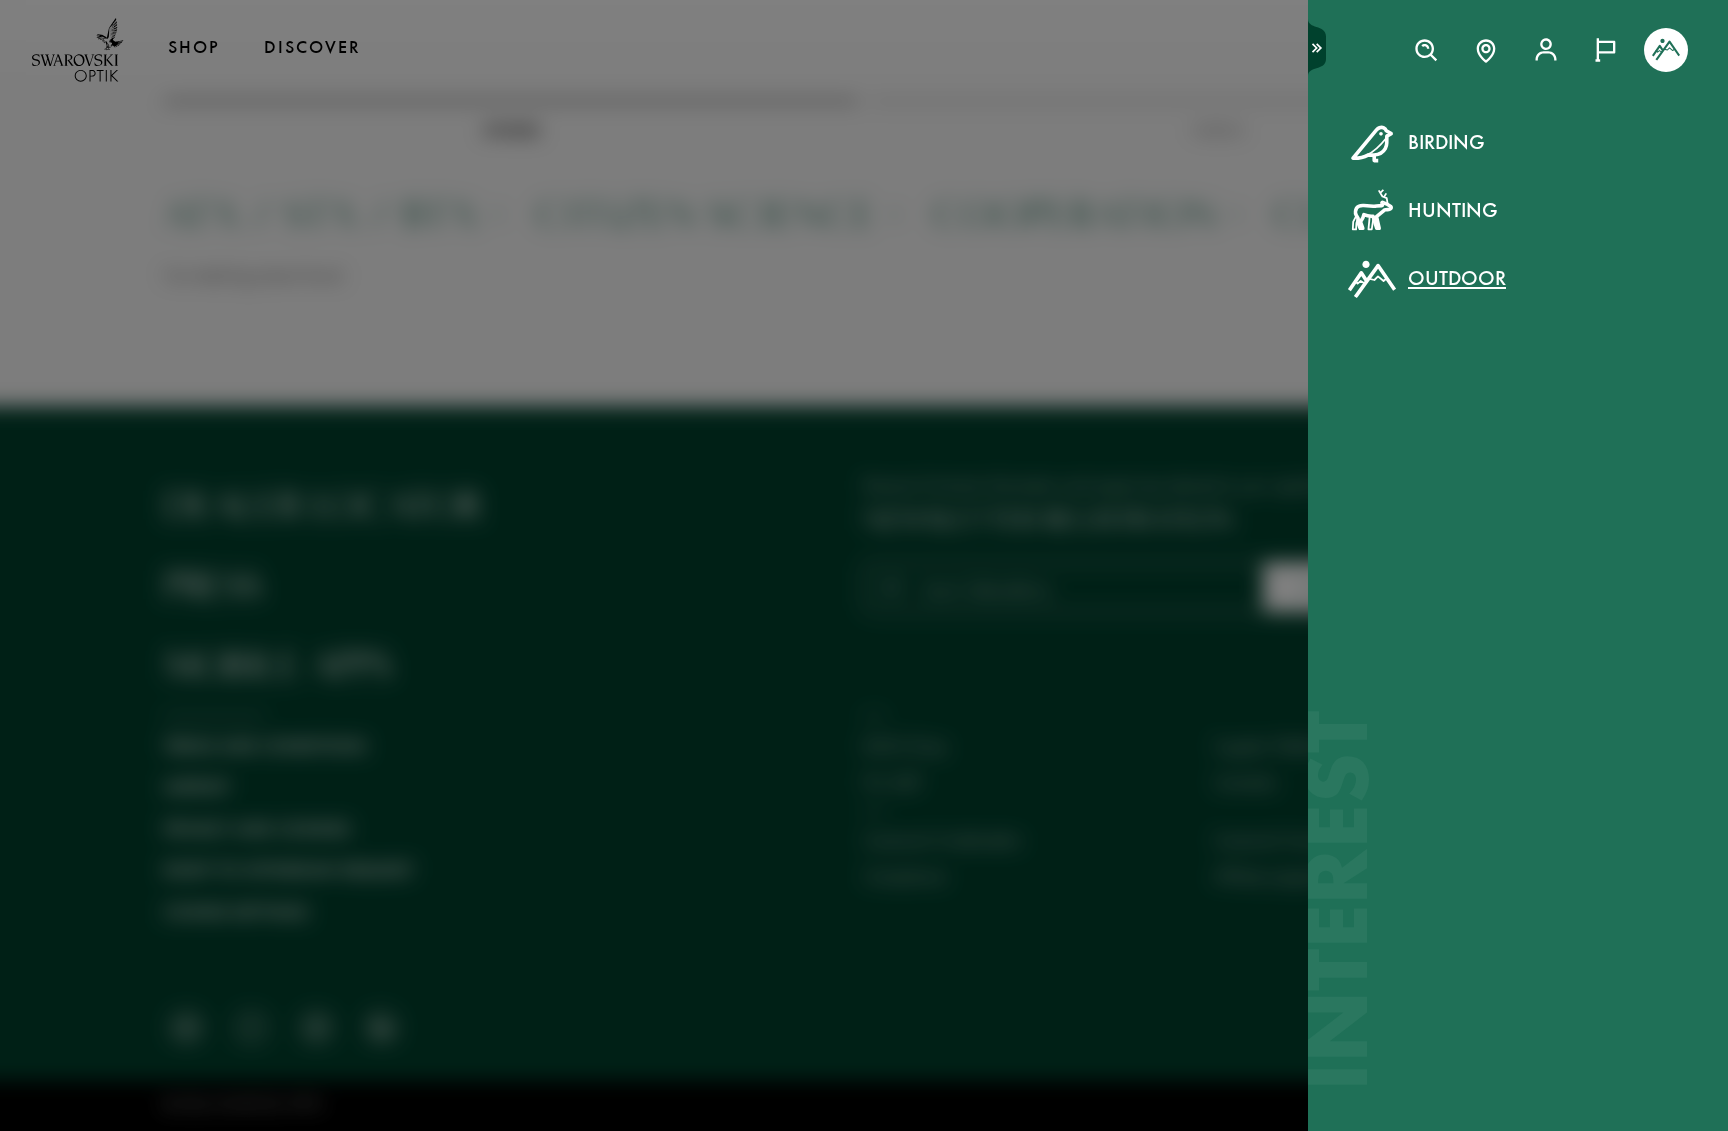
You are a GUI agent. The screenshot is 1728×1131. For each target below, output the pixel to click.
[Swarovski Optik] (78, 50)
